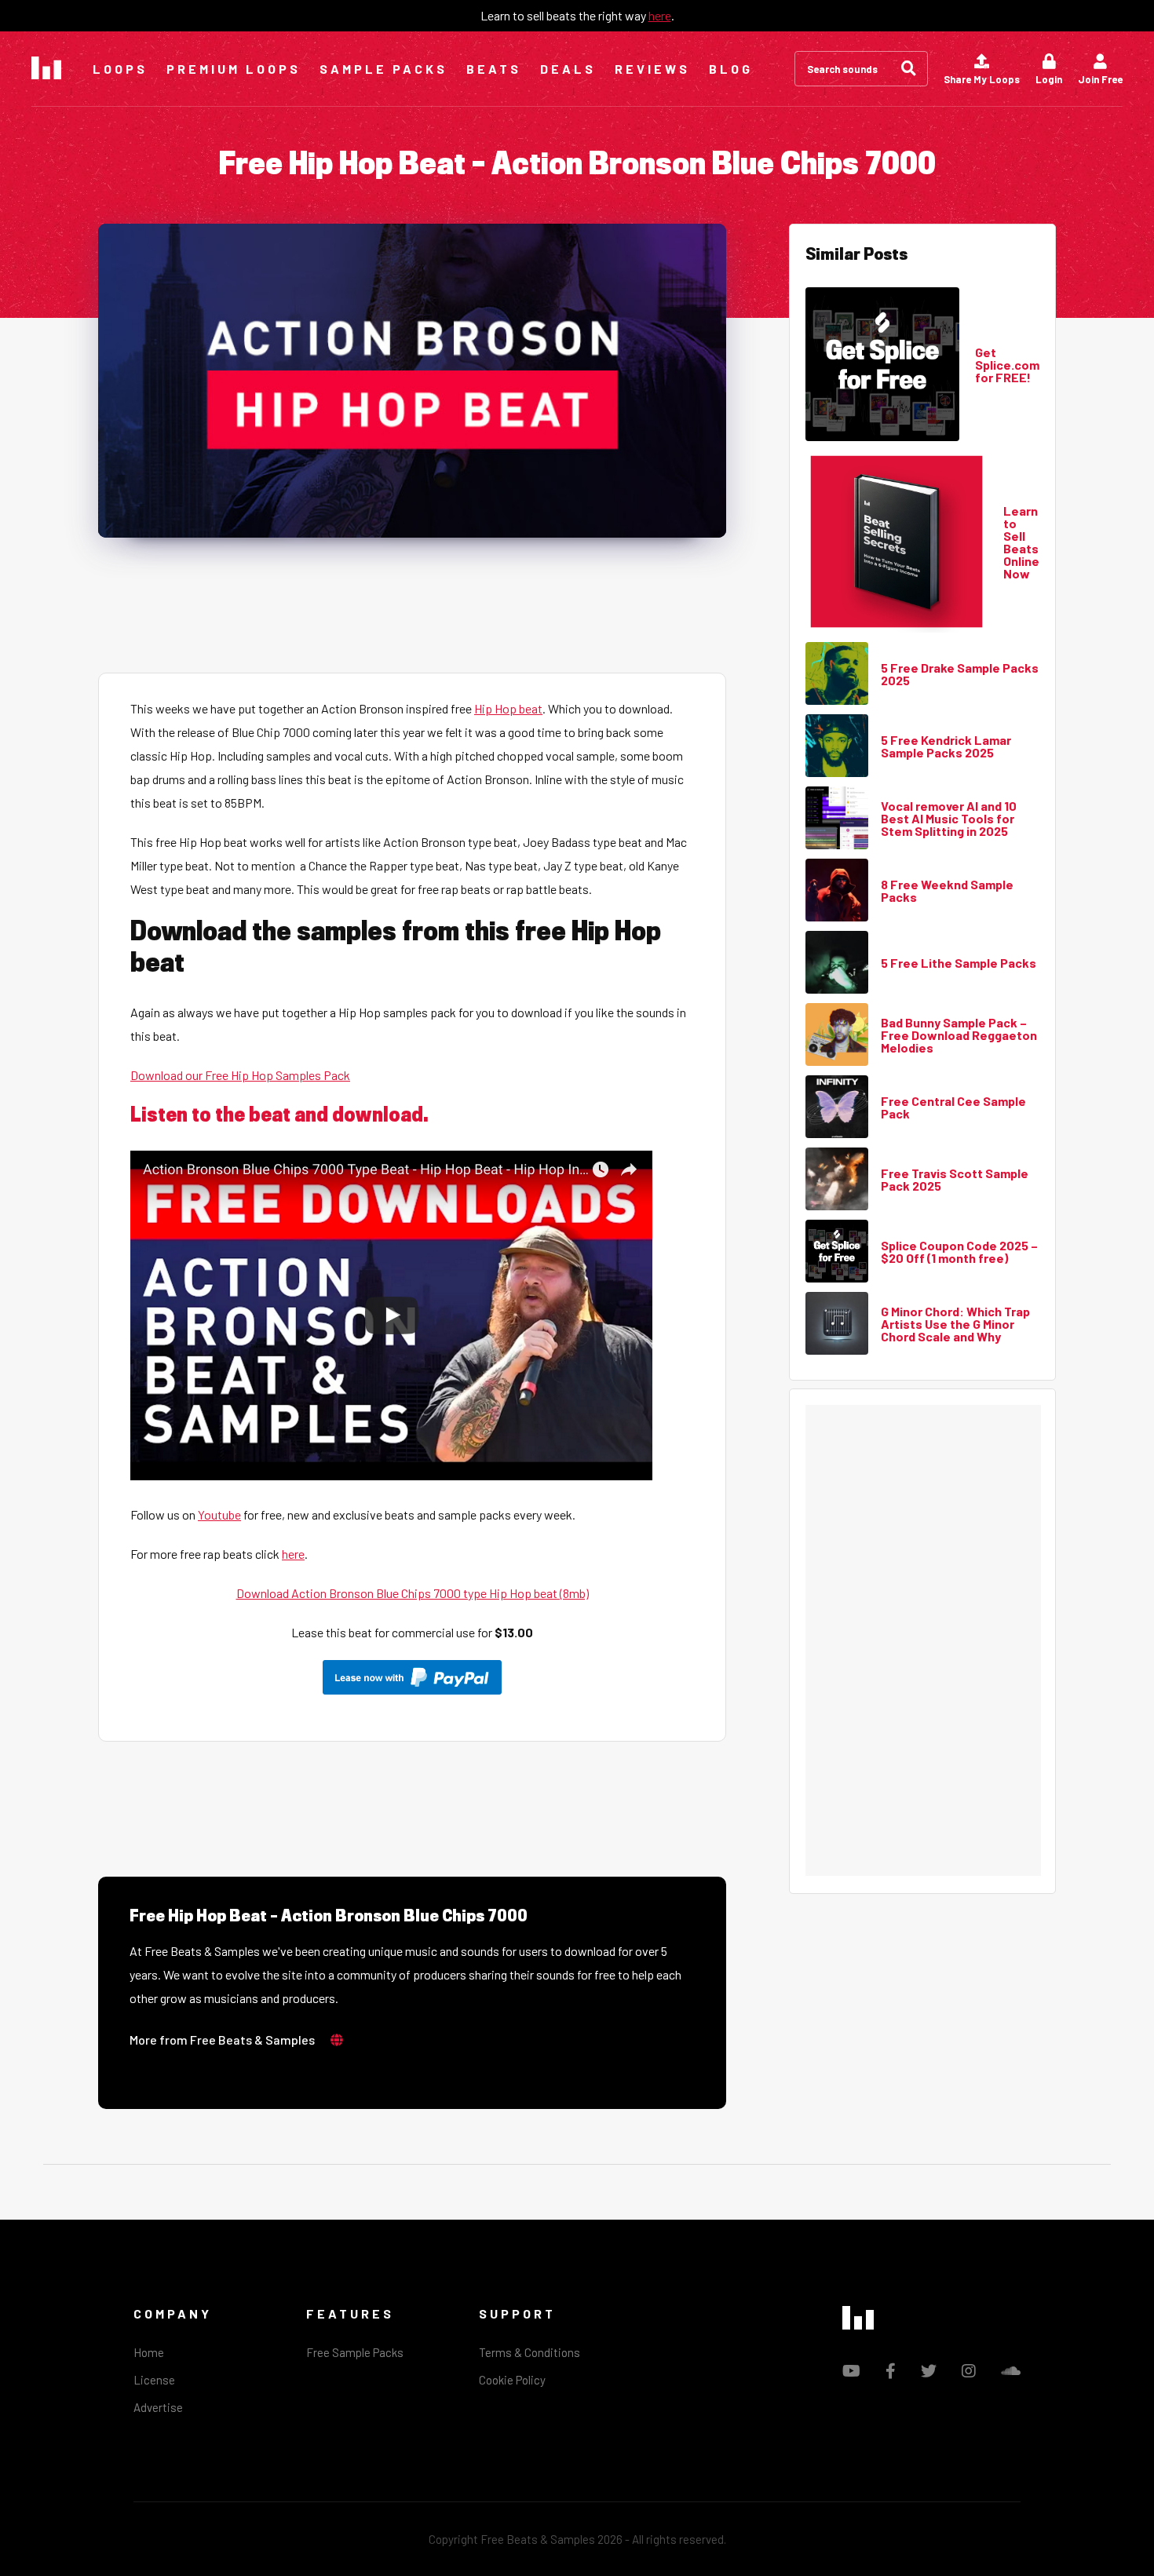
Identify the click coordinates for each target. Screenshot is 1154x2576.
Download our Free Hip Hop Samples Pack (240, 1075)
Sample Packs (383, 69)
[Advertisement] (412, 604)
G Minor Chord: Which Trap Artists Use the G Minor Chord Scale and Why (955, 1324)
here (660, 15)
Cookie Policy (512, 2380)
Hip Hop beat (508, 708)
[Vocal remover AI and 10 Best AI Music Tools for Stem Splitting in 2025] (837, 819)
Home (149, 2352)
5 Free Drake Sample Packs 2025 (960, 674)
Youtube (219, 1514)
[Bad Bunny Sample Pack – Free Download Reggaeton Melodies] (837, 1035)
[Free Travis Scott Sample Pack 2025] (837, 1180)
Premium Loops (234, 69)
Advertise (158, 2407)
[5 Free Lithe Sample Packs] (837, 963)
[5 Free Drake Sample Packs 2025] (837, 674)
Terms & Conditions (530, 2352)
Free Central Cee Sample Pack (953, 1107)
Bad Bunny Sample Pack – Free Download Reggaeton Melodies (959, 1035)
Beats (494, 69)
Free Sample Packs (355, 2352)
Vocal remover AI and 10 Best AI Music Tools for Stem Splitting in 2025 (949, 819)
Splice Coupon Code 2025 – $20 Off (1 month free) (959, 1252)
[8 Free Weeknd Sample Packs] (837, 891)
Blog (731, 69)
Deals (568, 69)
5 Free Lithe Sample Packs (959, 963)
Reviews (652, 69)
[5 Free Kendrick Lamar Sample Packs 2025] (837, 746)
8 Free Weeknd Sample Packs (947, 891)
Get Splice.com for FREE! (1007, 365)
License (154, 2380)
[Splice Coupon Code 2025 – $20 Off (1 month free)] (837, 1252)
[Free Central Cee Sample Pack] (837, 1107)
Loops (120, 69)
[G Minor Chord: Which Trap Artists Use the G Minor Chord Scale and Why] (837, 1324)
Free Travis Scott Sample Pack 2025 (955, 1180)
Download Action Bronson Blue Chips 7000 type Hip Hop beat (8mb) (413, 1593)
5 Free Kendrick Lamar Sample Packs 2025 (946, 746)
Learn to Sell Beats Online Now (1021, 542)
